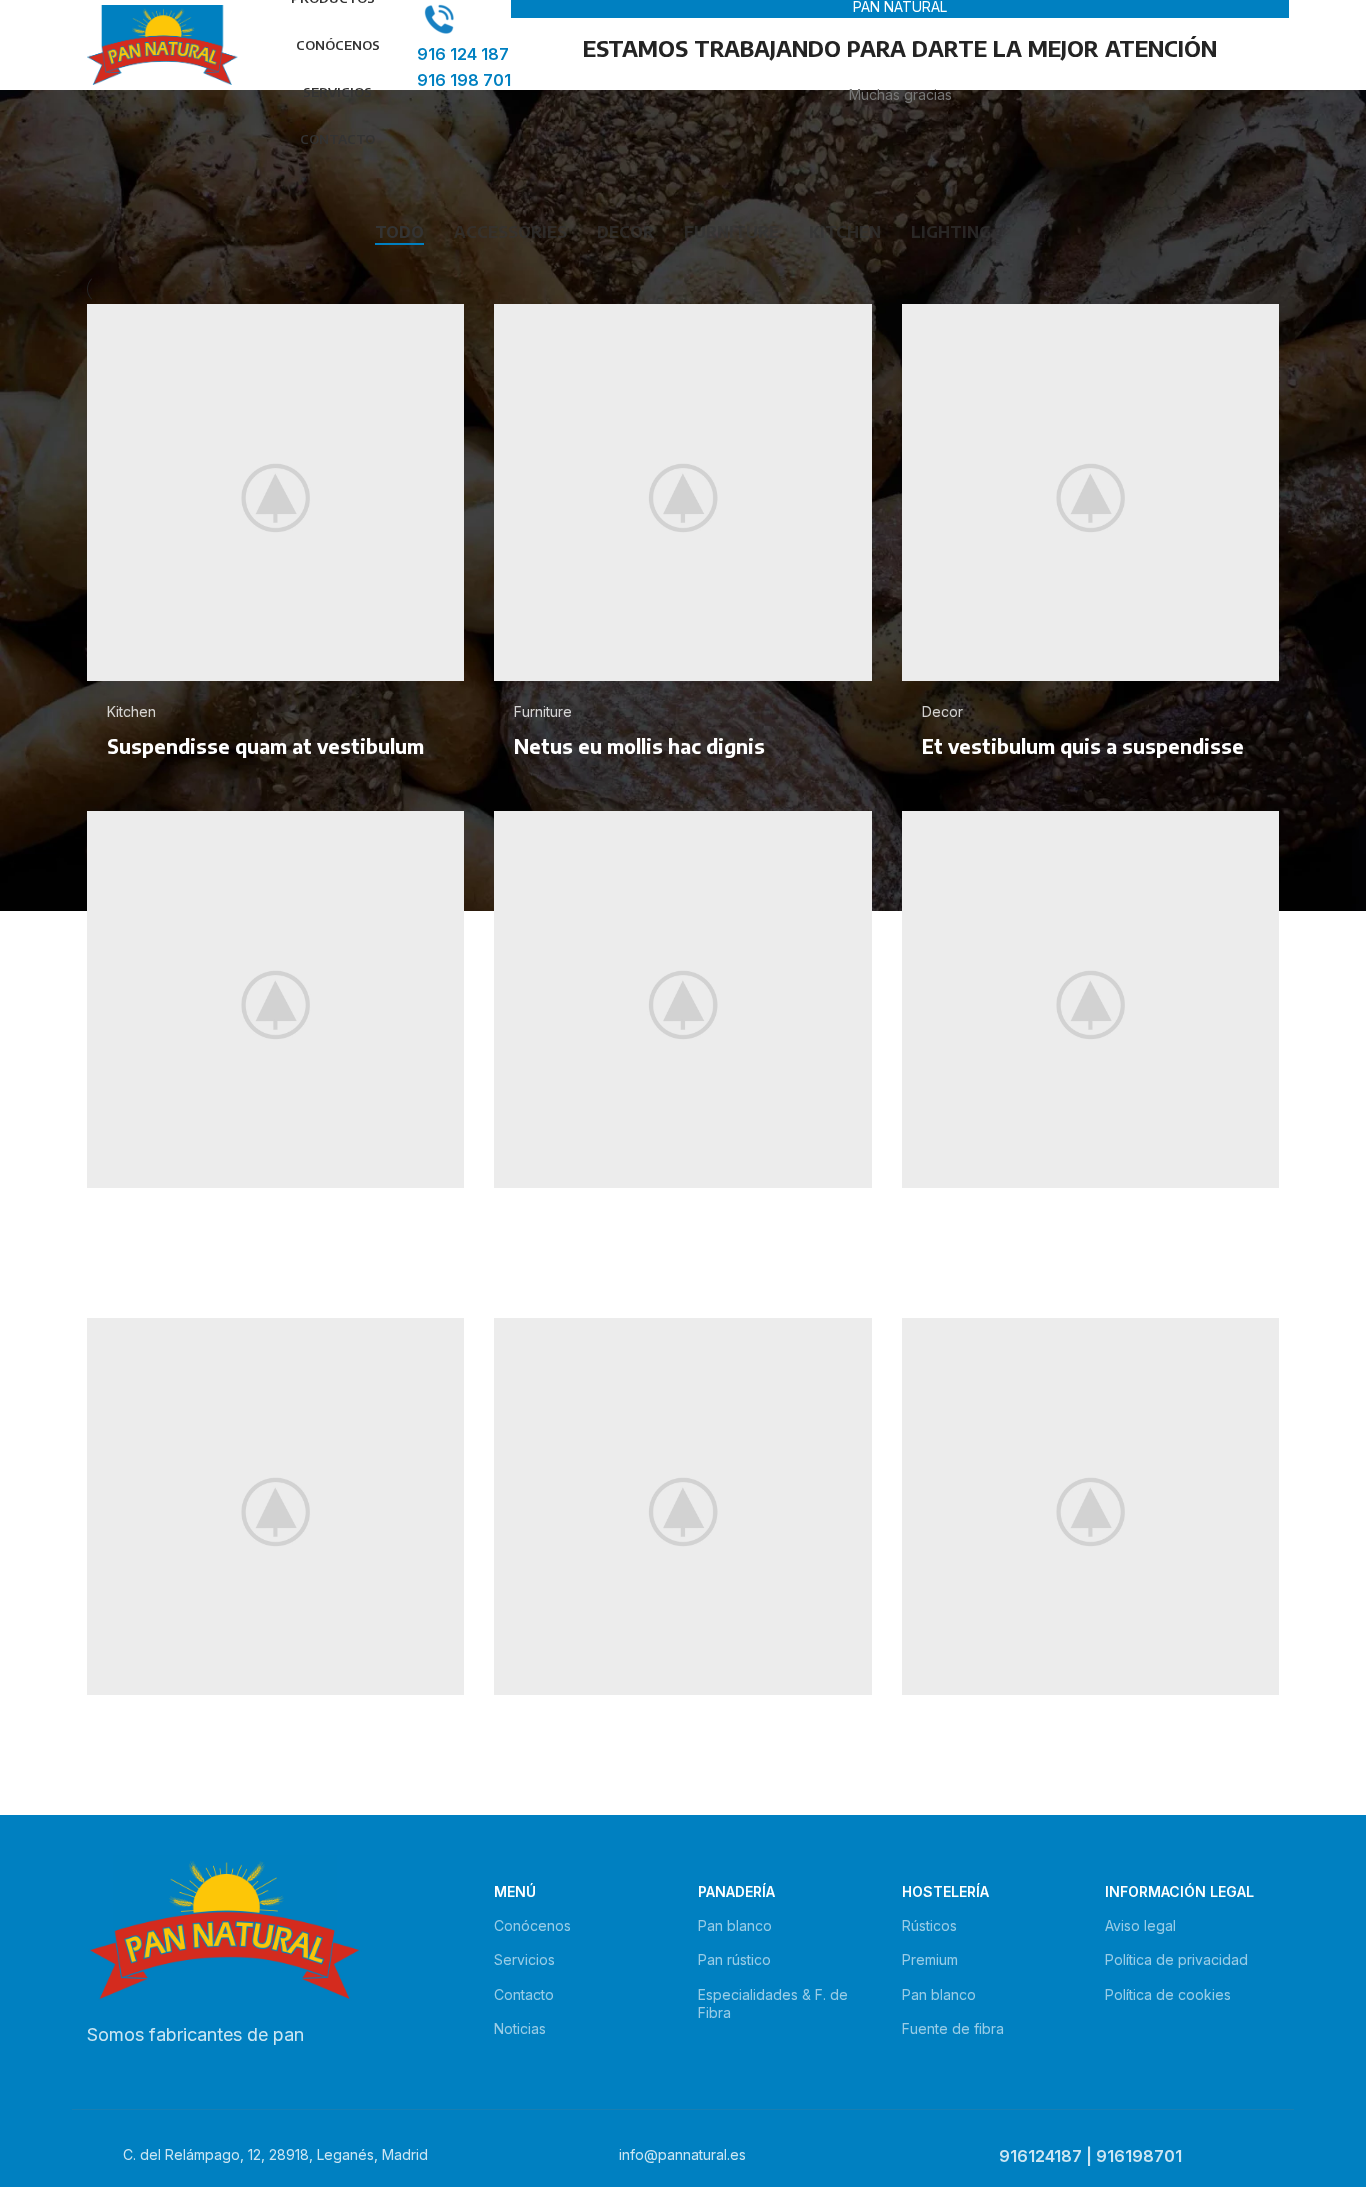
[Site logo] (162, 43)
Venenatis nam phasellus (633, 1253)
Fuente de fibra (953, 2028)
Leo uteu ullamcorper (1023, 1253)
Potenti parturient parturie (1052, 1761)
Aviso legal (1140, 1925)
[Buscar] (407, 45)
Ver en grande (439, 326)
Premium (930, 1959)
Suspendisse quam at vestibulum (265, 746)
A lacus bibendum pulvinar (232, 1761)
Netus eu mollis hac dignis (639, 746)
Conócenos (532, 1925)
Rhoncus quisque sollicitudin (651, 1761)
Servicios (524, 1959)
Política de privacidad (1176, 1959)
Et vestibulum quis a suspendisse (1083, 746)
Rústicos (929, 1925)
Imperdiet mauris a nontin (230, 1253)
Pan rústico (734, 1959)
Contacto (524, 1994)
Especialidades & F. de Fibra (773, 2003)
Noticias (520, 2028)
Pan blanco (735, 1925)
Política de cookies (1168, 1994)
